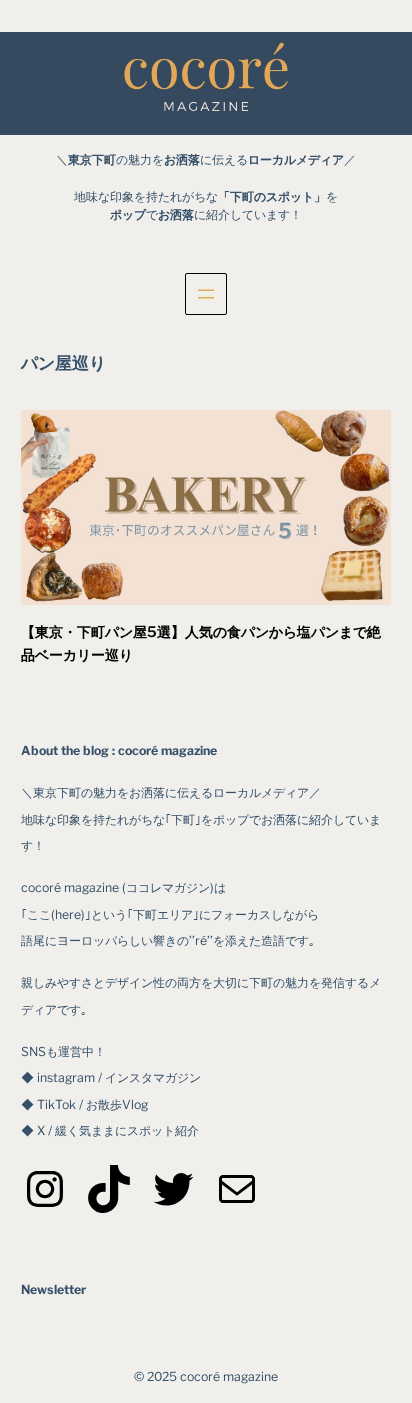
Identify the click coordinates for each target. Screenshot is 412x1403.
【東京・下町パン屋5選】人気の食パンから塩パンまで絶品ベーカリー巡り (201, 643)
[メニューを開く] (206, 294)
